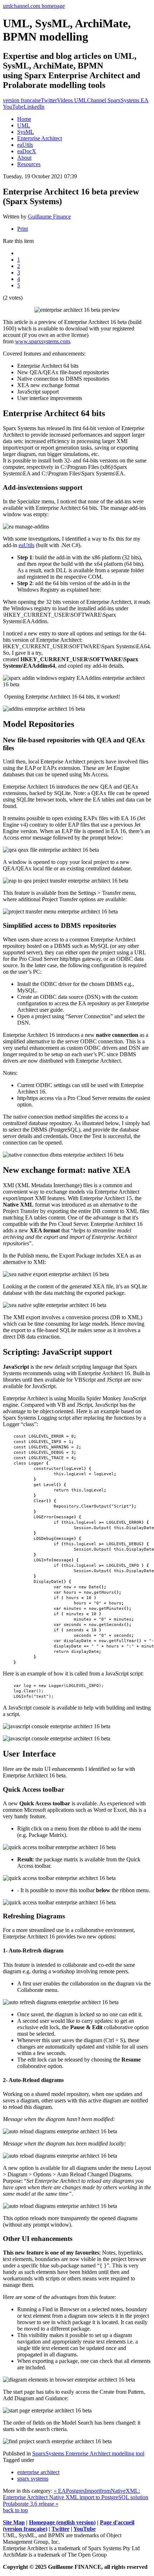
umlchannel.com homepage (34, 6)
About (24, 158)
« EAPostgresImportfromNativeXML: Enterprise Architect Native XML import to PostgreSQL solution (76, 2494)
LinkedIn (34, 107)
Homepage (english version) (62, 2522)
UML (24, 125)
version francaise (22, 100)
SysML (26, 132)
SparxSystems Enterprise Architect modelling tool (88, 2453)
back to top (15, 2510)
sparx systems (33, 2479)
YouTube (85, 2529)
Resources (29, 164)
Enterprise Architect (40, 138)
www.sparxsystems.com (42, 341)
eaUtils (25, 145)
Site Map (14, 2522)
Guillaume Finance (49, 217)
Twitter (49, 100)
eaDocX (27, 151)
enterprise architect (38, 2472)
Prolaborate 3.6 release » (31, 2504)
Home (24, 119)
